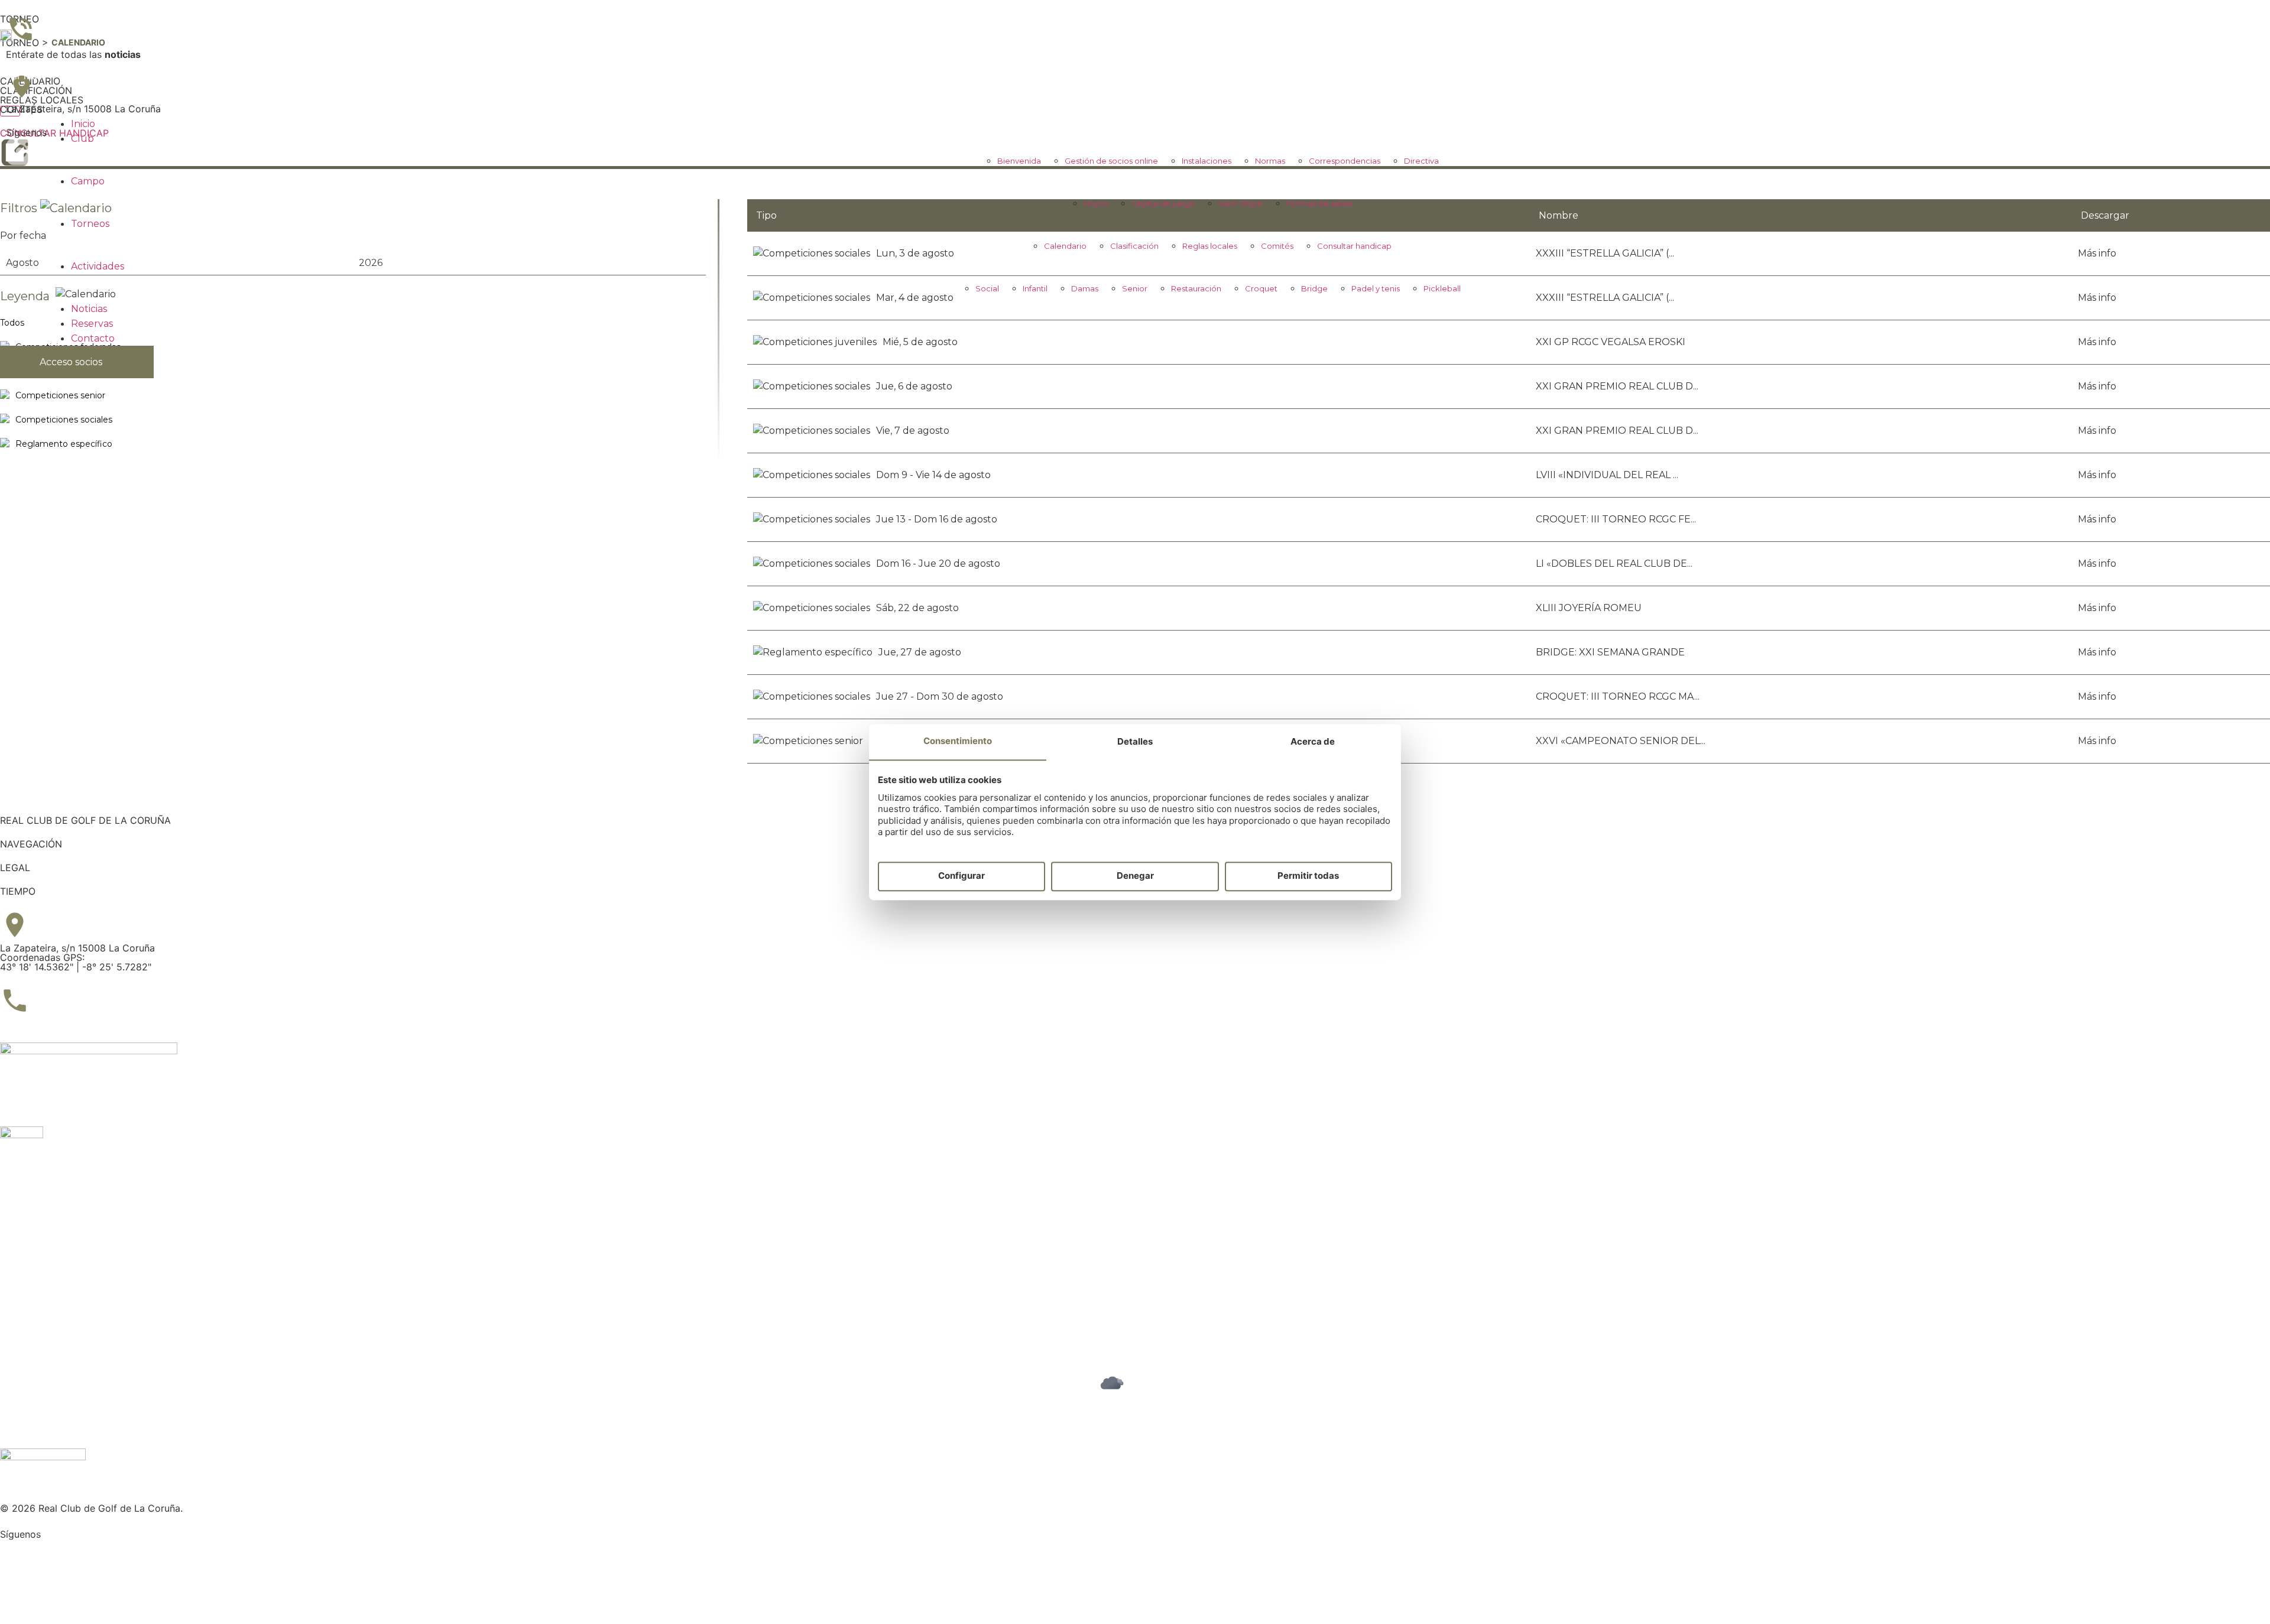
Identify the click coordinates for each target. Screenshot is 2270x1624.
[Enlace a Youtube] (15, 1587)
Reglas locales (1210, 246)
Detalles (1135, 741)
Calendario (1065, 246)
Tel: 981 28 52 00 (39, 1024)
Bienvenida (1019, 161)
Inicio (83, 124)
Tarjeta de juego (1163, 203)
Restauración (1196, 288)
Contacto (93, 338)
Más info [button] (2097, 431)
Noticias (89, 309)
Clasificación (1134, 246)
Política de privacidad (49, 1291)
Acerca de (1313, 741)
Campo (88, 181)
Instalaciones (1207, 161)
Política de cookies (43, 1300)
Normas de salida (1319, 203)
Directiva (1421, 161)
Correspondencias (1345, 161)
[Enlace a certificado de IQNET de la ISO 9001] (89, 1051)
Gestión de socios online (1111, 161)
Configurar (961, 876)
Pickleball (1442, 288)
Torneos (90, 224)
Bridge (1314, 288)
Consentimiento (958, 741)
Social (987, 288)
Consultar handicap (1354, 246)
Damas (1085, 288)
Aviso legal (24, 1281)
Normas (1270, 161)
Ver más (24, 76)
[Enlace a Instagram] (15, 1554)
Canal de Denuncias (44, 1310)
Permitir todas (1308, 876)
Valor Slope (1241, 203)
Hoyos (1096, 203)
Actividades (98, 266)
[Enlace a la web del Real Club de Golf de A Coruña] (6, 38)
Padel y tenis (1376, 288)
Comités (1277, 246)
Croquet (1261, 288)
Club (82, 139)
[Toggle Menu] (10, 111)
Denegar (1135, 876)
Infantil (1035, 288)
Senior (1135, 288)
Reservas (92, 324)
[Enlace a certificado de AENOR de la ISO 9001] (22, 1135)
